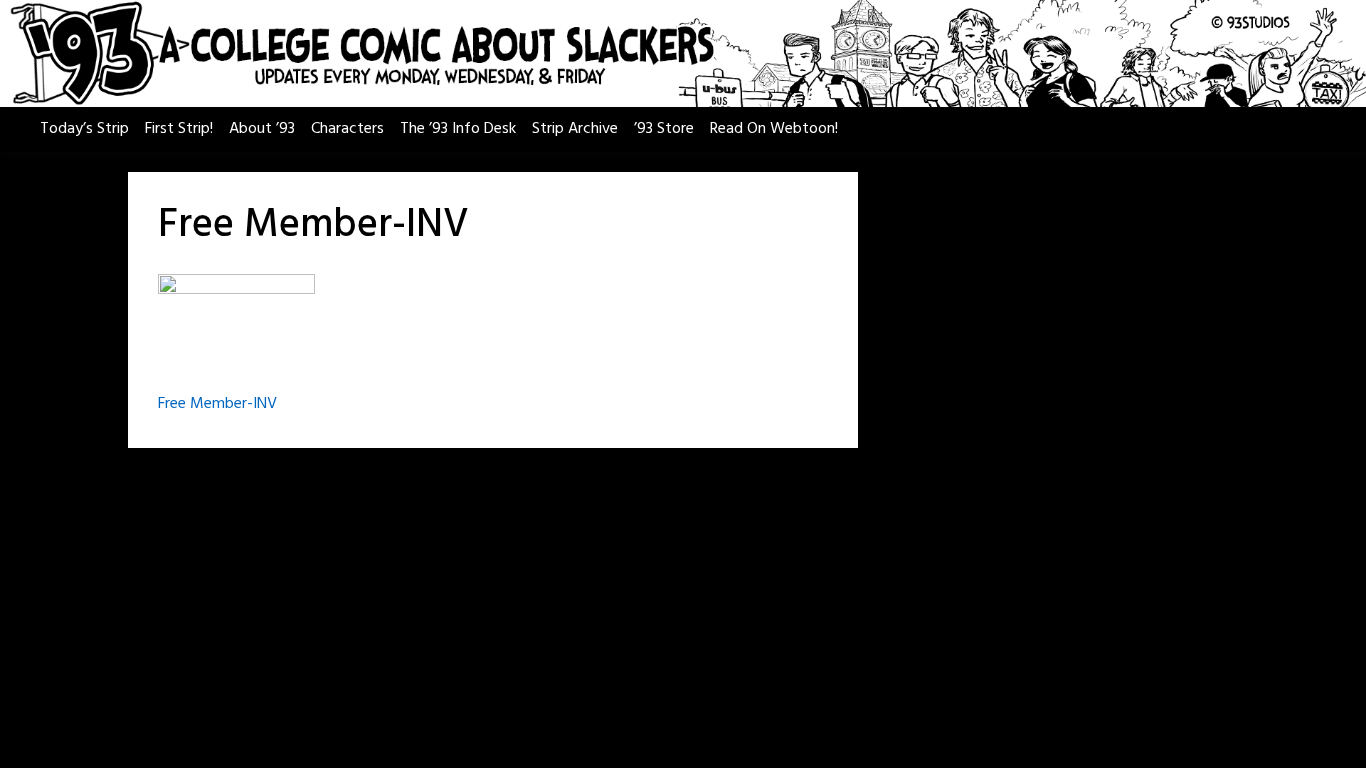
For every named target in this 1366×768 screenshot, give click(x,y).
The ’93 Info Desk (458, 129)
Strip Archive (575, 129)
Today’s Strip (84, 129)
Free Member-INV (217, 404)
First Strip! (179, 129)
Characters (347, 129)
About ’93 (262, 129)
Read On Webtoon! (774, 129)
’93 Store (664, 129)
